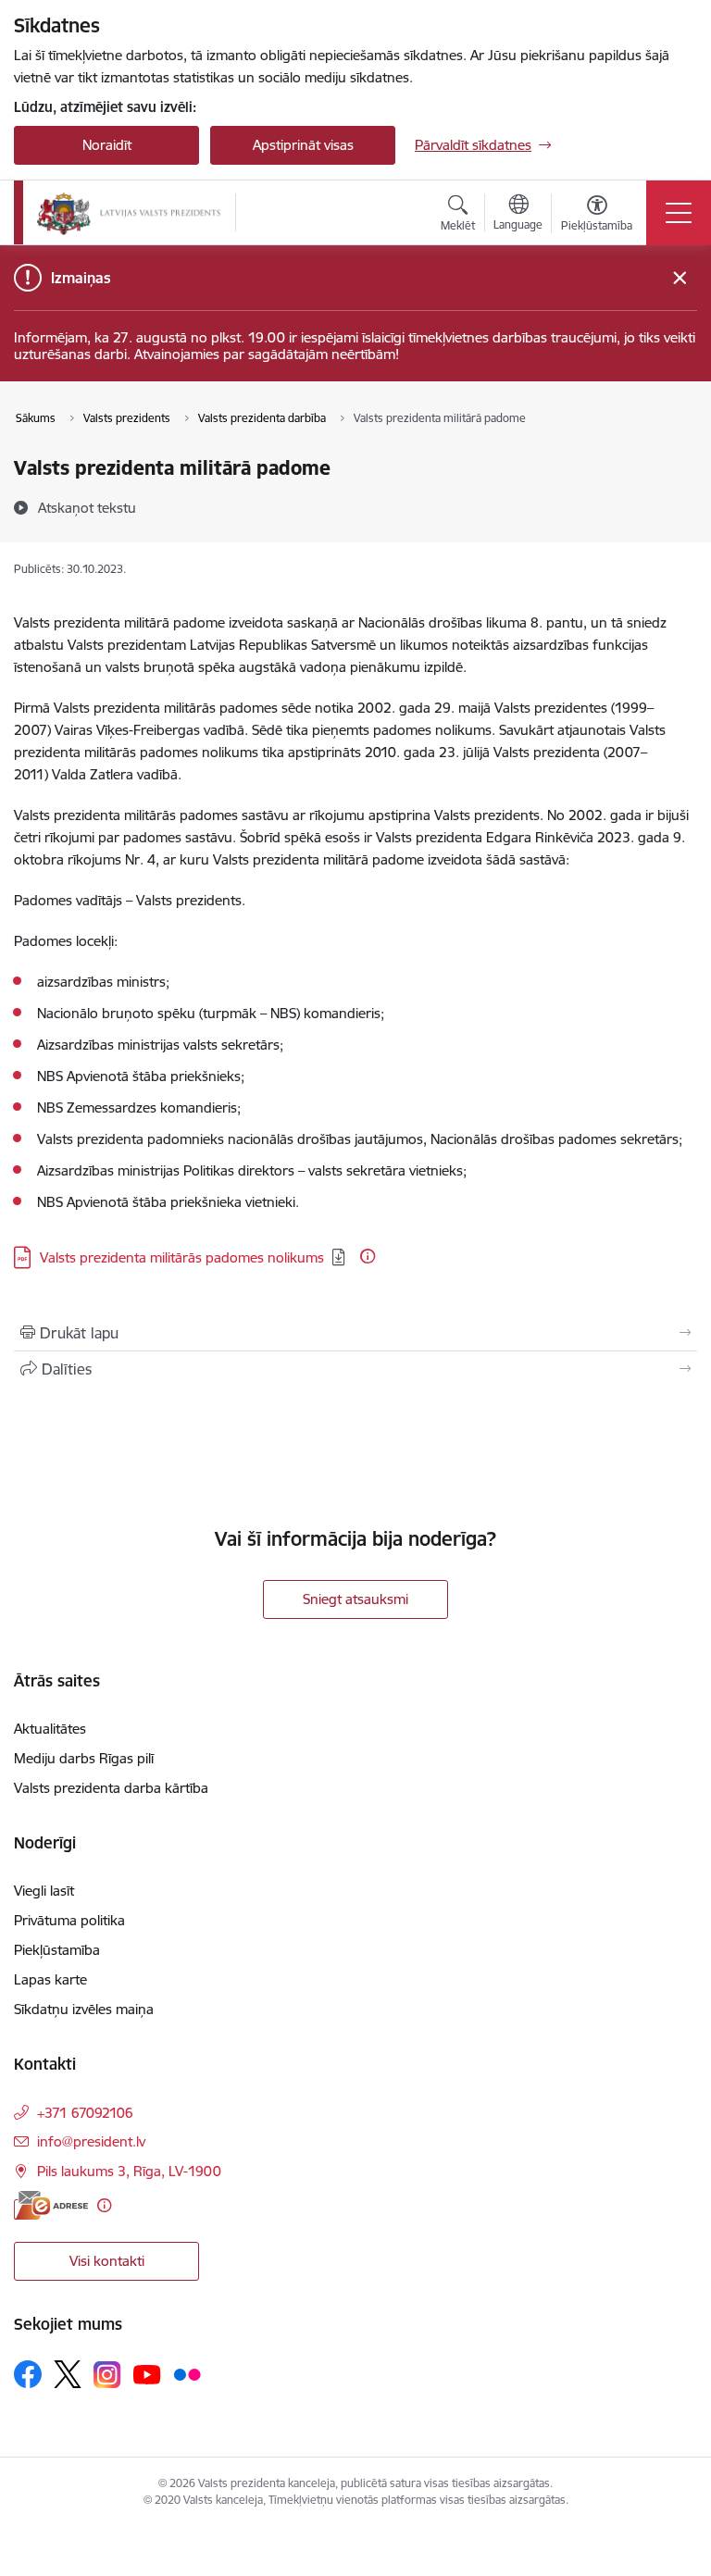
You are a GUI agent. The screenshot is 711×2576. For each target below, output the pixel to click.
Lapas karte (50, 1979)
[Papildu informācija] (368, 1256)
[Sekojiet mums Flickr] (187, 2373)
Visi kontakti (107, 2261)
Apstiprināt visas (303, 145)
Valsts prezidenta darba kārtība (111, 1788)
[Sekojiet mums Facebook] (28, 2374)
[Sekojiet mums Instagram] (107, 2375)
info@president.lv (91, 2141)
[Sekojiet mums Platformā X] (68, 2374)
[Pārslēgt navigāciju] (679, 213)
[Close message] (680, 278)
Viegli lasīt (44, 1891)
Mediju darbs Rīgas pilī (84, 1758)
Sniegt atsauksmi (355, 1599)
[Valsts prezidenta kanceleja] (129, 213)
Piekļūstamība (57, 1950)
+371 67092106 (85, 2113)
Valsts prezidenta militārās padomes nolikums (182, 1257)
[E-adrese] (51, 2205)
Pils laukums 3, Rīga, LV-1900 (129, 2171)
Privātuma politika (69, 1920)
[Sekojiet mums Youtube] (147, 2373)
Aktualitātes (50, 1729)
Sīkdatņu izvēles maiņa (84, 2009)
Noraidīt (107, 145)
